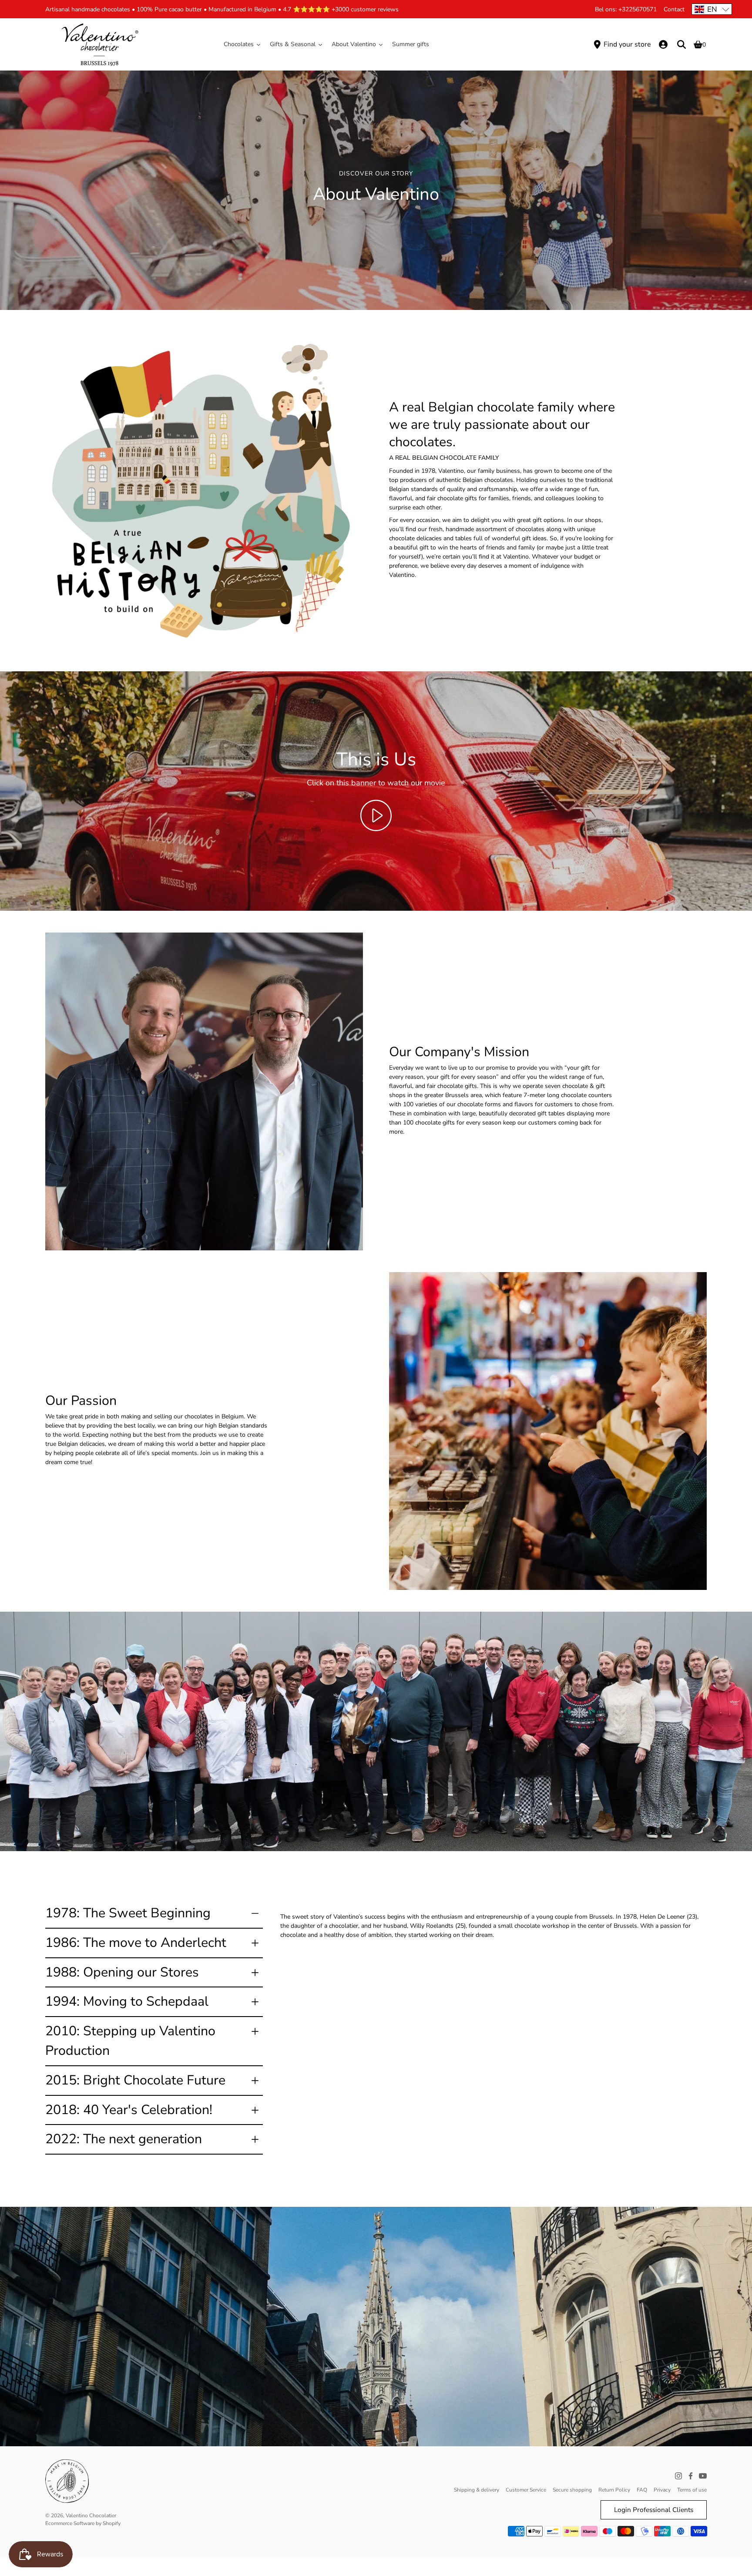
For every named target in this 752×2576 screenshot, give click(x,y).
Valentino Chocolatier (91, 2515)
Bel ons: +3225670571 (626, 9)
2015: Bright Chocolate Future (135, 2080)
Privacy (662, 2490)
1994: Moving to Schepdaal (127, 2001)
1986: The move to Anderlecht (136, 1943)
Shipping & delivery (477, 2490)
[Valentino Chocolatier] (100, 44)
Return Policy (614, 2490)
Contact (674, 9)
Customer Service (526, 2490)
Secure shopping (572, 2490)
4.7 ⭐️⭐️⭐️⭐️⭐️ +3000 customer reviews (341, 9)
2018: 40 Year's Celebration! (129, 2110)
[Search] (681, 44)
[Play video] (376, 815)
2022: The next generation (124, 2139)
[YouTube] (703, 2476)
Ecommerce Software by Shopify (83, 2523)
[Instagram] (678, 2476)
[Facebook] (691, 2476)
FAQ (642, 2490)
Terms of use (692, 2490)
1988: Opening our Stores (122, 1972)
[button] (712, 9)
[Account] (663, 44)
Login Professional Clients (654, 2510)
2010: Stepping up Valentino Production (130, 2041)
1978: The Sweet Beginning (128, 1913)
